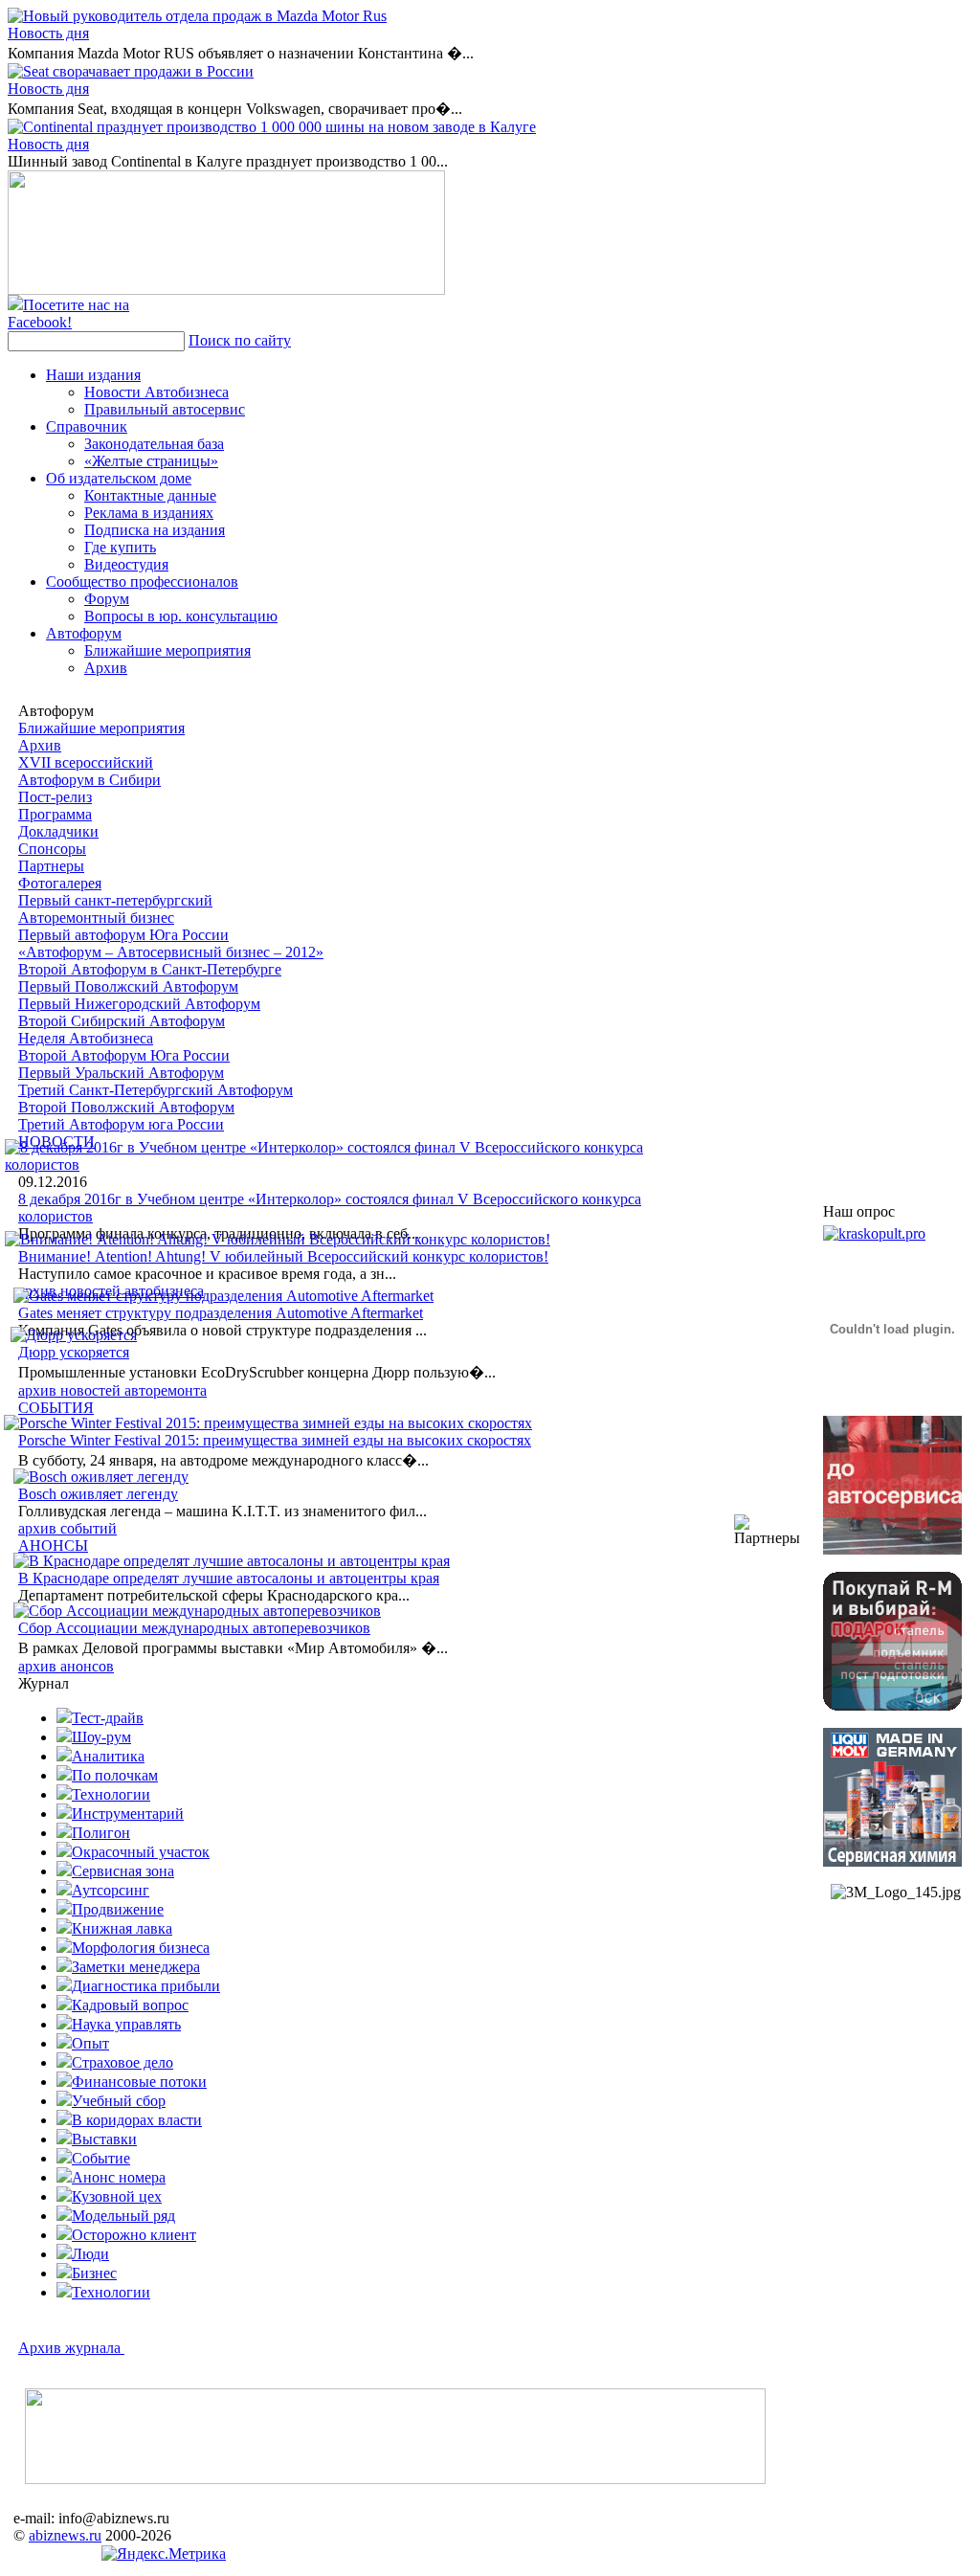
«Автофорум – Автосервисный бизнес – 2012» (171, 952)
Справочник (87, 426)
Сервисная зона (123, 1871)
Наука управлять (126, 2024)
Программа (55, 814)
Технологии (111, 1794)
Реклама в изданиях (149, 513)
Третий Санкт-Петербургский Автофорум (156, 1090)
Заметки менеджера (136, 1967)
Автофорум (84, 633)
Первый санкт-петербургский (115, 900)
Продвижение (118, 1909)
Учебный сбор (119, 2101)
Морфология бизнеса (141, 1948)
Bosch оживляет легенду (98, 1494)
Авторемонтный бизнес (96, 918)
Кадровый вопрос (130, 2005)
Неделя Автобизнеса (86, 1038)
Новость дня (48, 33)
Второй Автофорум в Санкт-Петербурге (150, 969)
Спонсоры (52, 849)
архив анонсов (66, 1666)
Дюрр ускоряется (74, 1352)
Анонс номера (119, 2177)
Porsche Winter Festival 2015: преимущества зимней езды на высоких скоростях (275, 1440)
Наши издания (93, 375)
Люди (90, 2254)
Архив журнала (71, 2348)
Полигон (101, 1833)
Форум (107, 599)
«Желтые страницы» (151, 461)
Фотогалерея (60, 883)
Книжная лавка (122, 1928)
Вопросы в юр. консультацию (181, 616)
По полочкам (115, 1775)
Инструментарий (128, 1814)
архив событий (67, 1528)
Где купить (120, 547)
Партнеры (51, 866)
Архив (106, 668)
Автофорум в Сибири (89, 780)
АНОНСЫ (53, 1546)
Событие (101, 2158)
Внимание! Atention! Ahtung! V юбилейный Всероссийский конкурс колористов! (283, 1256)
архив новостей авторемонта (112, 1390)
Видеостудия (126, 564)
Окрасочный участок (141, 1852)
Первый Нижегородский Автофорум (139, 1004)
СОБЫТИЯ (56, 1408)
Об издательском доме (119, 478)
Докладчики (58, 831)
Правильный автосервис (165, 409)
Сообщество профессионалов (142, 582)
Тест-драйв (108, 1718)
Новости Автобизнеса (156, 392)
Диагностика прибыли (146, 1986)
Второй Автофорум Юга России (124, 1055)
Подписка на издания (155, 530)
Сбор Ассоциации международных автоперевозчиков (194, 1628)
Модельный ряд (123, 2216)
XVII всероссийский (86, 762)
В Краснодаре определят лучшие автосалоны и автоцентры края (229, 1578)
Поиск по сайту (240, 340)
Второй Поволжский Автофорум (126, 1107)
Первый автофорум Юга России (123, 935)
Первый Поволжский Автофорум (128, 986)
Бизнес (94, 2273)
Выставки (104, 2139)
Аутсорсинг (111, 1890)
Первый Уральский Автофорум (121, 1073)
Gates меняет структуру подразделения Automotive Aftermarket (221, 1313)
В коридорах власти (137, 2120)
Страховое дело (122, 2062)
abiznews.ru (65, 2535)
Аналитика (108, 1756)
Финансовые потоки (139, 2082)
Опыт (90, 2043)
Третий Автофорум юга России (121, 1124)
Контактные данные (150, 495)
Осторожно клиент (134, 2235)
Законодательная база (154, 444)
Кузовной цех (117, 2196)
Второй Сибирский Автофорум (122, 1021)
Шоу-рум (101, 1737)
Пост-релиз (55, 797)
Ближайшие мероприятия (167, 650)
